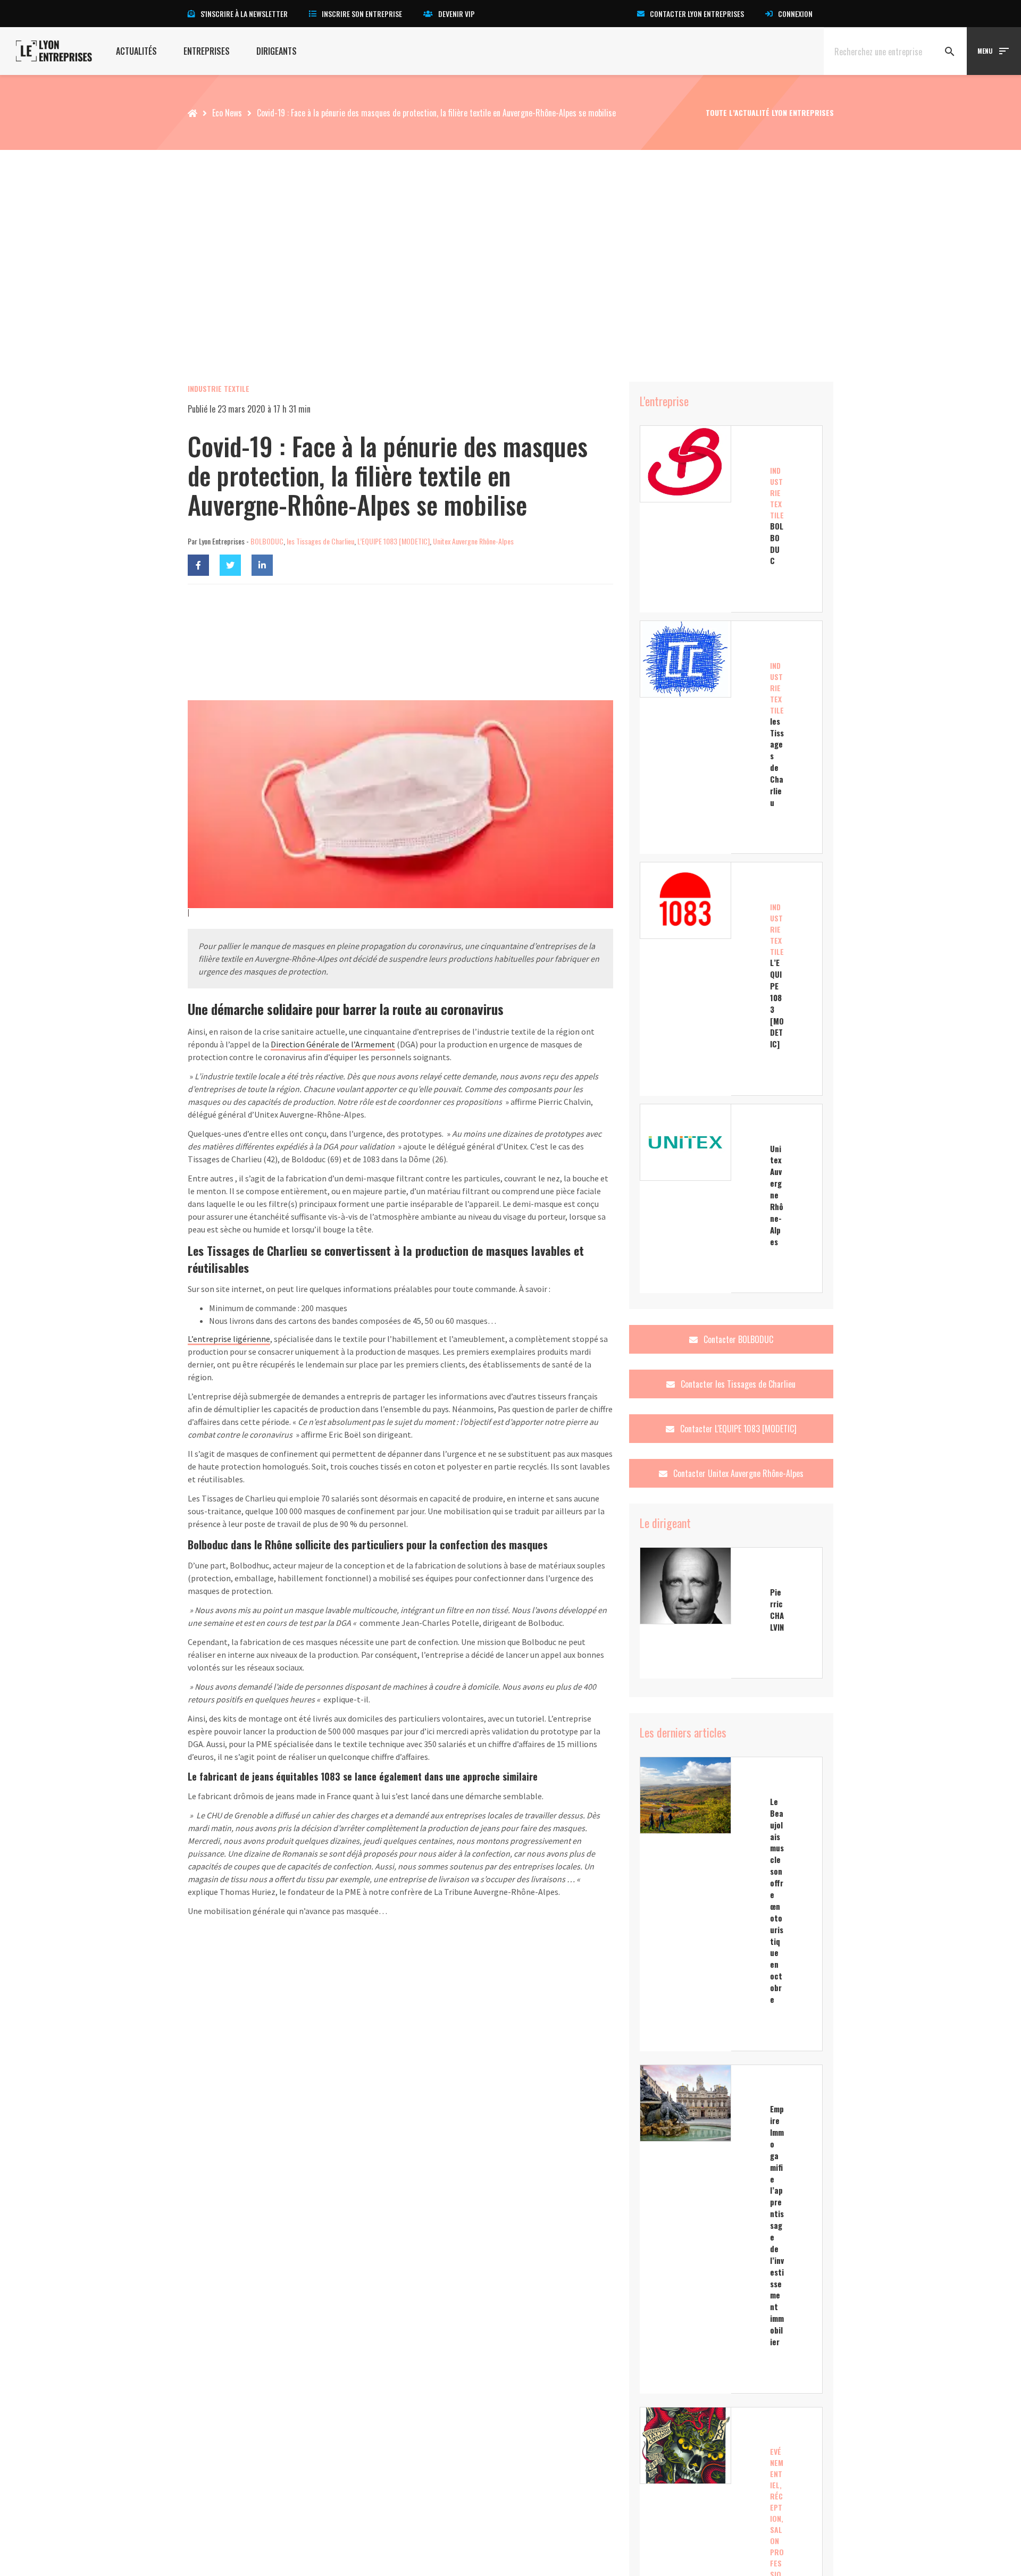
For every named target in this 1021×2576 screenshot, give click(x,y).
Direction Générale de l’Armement (333, 1044)
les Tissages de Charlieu (320, 541)
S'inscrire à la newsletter (244, 14)
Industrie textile (219, 388)
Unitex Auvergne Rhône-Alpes (473, 541)
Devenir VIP (457, 14)
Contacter (737, 1339)
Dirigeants (277, 51)
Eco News (227, 113)
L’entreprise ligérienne (229, 1339)
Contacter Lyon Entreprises (697, 14)
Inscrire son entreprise (362, 14)
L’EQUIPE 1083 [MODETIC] (394, 541)
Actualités (136, 51)
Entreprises (207, 51)
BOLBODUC (267, 541)
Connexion (795, 14)
